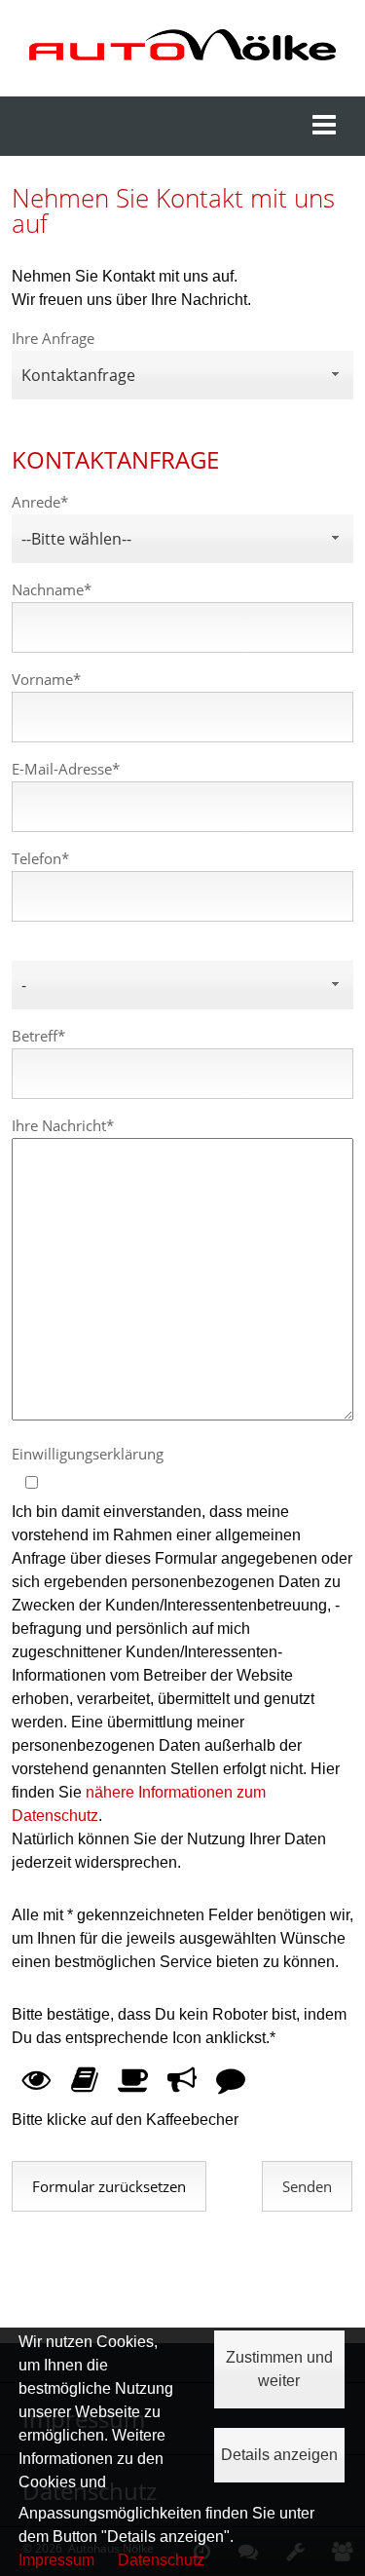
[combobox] (183, 375)
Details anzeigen (279, 2455)
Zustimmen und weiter (279, 2369)
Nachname (52, 590)
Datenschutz (161, 2560)
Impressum (56, 2560)
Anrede (40, 502)
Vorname (46, 680)
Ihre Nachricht (63, 1126)
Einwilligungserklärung (88, 1454)
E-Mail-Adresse (66, 769)
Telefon (40, 859)
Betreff (38, 1036)
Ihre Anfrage (53, 339)
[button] (307, 2186)
